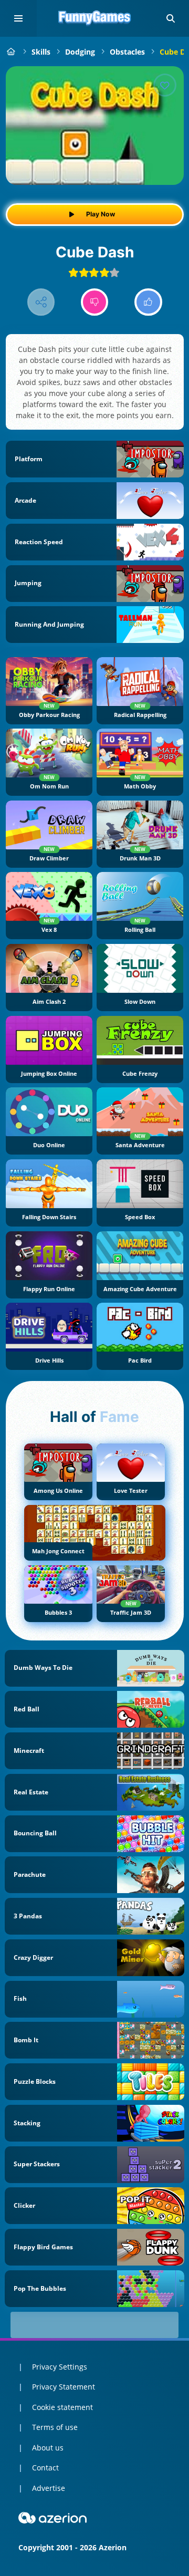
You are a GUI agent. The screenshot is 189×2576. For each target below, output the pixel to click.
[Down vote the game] (95, 302)
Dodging (80, 52)
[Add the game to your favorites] (165, 85)
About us (48, 2448)
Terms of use (55, 2427)
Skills (41, 52)
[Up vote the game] (148, 302)
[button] (171, 18)
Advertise (49, 2488)
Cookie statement (62, 2407)
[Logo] (94, 18)
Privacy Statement (64, 2387)
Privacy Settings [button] (60, 2367)
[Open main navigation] (18, 18)
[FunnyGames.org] (11, 52)
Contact (45, 2468)
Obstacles (127, 52)
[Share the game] (41, 302)
